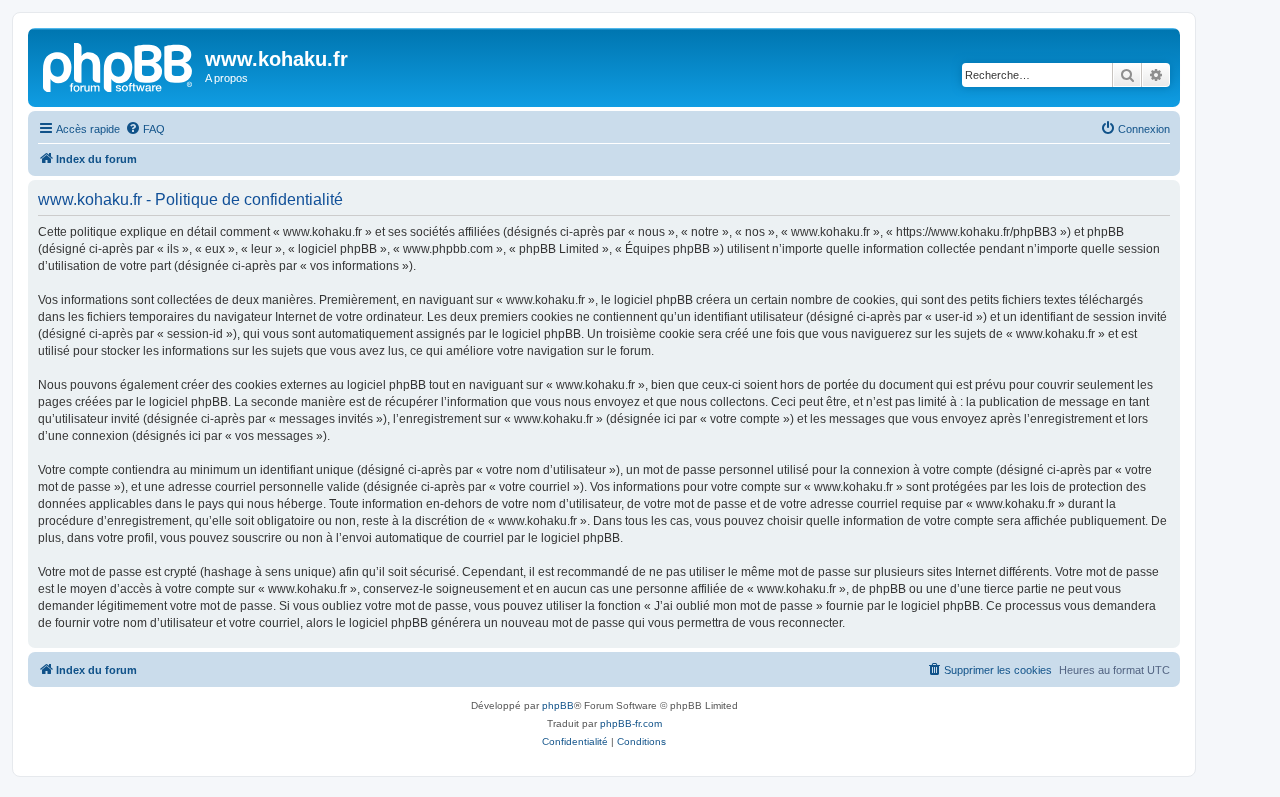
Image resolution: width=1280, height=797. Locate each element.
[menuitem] (145, 129)
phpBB (558, 705)
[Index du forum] (119, 65)
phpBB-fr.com (631, 723)
